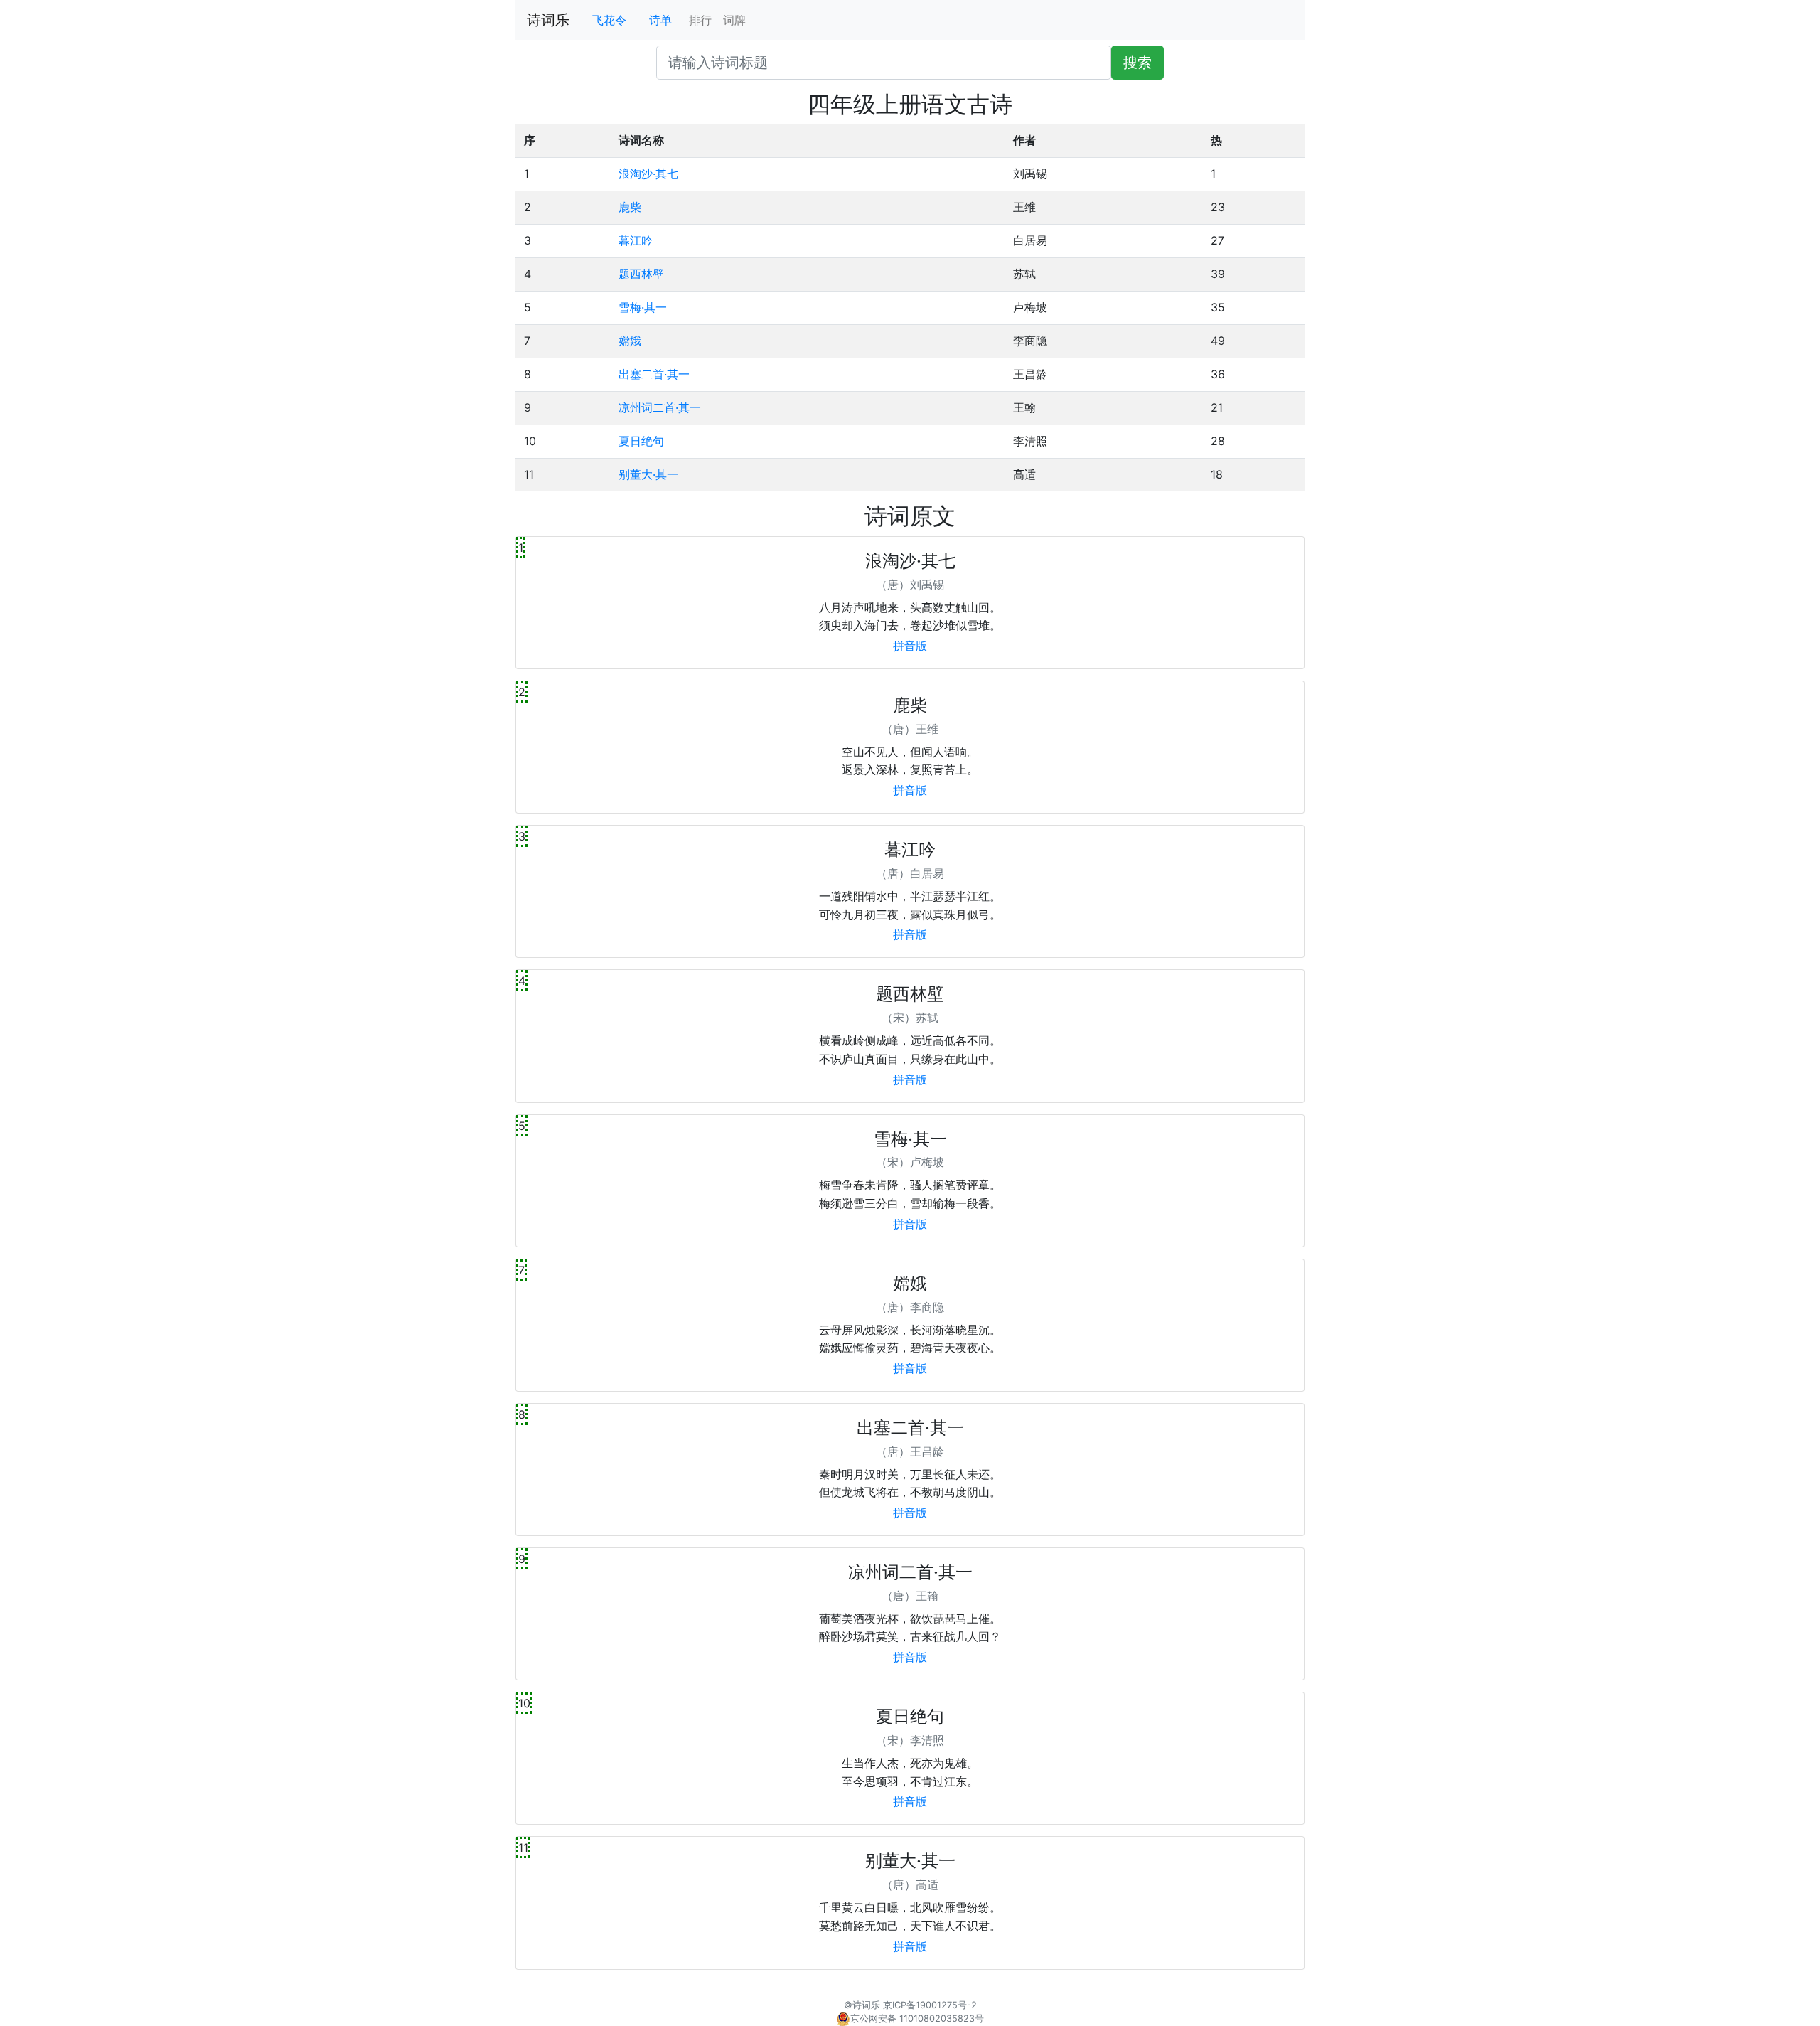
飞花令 (609, 20)
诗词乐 (548, 20)
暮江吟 (636, 240)
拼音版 (910, 646)
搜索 (1137, 63)
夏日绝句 (641, 441)
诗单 (660, 20)
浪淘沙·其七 (648, 174)
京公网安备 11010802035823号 (917, 2019)
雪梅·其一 (643, 307)
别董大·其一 (648, 474)
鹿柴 (630, 207)
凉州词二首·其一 (660, 407)
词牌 (734, 20)
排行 (700, 20)
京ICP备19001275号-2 (930, 2005)
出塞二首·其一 (654, 374)
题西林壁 (641, 274)
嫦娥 (630, 341)
